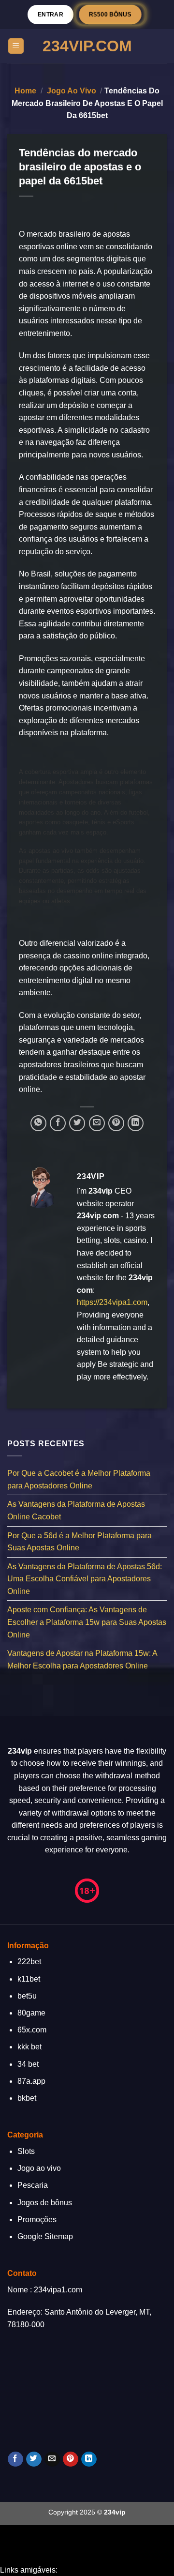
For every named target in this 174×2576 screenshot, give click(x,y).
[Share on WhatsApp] (38, 1123)
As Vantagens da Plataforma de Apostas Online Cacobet (76, 1511)
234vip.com (87, 46)
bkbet (27, 2098)
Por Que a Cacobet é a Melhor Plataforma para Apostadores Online (79, 1479)
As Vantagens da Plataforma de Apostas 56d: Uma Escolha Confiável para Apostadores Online (85, 1579)
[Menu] (16, 46)
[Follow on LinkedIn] (89, 2459)
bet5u (27, 1996)
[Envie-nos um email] (52, 2459)
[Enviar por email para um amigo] (97, 1123)
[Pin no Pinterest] (116, 1123)
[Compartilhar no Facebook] (58, 1123)
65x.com (32, 2030)
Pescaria (33, 2185)
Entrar (51, 14)
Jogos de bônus (45, 2203)
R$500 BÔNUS (110, 14)
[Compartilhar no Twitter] (77, 1123)
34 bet (28, 2064)
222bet (29, 1962)
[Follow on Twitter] (34, 2459)
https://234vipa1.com (112, 1302)
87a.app (31, 2081)
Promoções (37, 2220)
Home (25, 91)
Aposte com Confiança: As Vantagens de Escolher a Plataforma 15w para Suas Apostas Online (87, 1622)
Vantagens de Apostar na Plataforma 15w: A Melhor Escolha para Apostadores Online (82, 1660)
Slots (26, 2151)
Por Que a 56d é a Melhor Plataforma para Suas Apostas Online (80, 1542)
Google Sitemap (45, 2236)
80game (31, 2013)
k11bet (29, 1979)
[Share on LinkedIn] (136, 1123)
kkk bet (29, 2047)
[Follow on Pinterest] (70, 2459)
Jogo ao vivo (72, 91)
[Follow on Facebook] (15, 2459)
